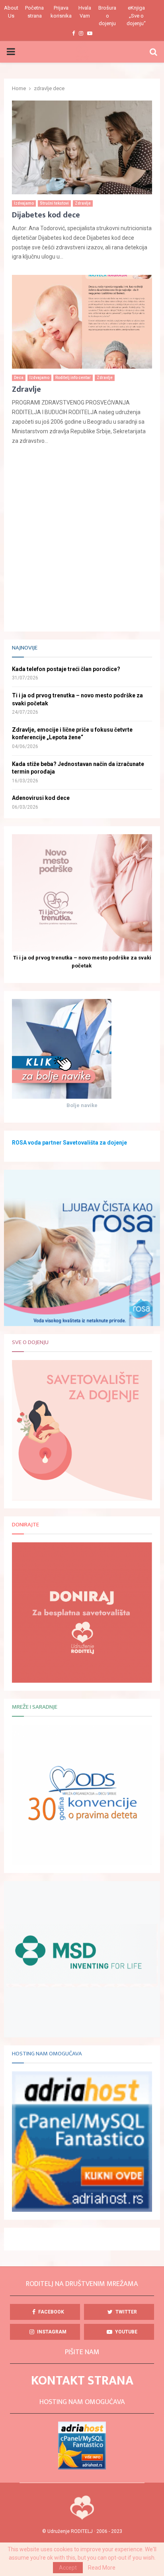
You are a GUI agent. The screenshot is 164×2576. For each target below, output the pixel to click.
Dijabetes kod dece (46, 215)
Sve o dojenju (30, 1342)
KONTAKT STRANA (82, 2381)
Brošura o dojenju (107, 16)
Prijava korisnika (61, 12)
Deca (19, 378)
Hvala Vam (85, 12)
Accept (68, 2568)
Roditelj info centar (73, 378)
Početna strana (34, 12)
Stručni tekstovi (54, 203)
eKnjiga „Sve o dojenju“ (136, 16)
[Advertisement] (82, 541)
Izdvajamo (24, 203)
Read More (102, 2568)
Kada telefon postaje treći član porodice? (66, 669)
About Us (11, 12)
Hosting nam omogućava (47, 2054)
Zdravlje (83, 203)
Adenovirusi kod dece (41, 798)
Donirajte (25, 1525)
